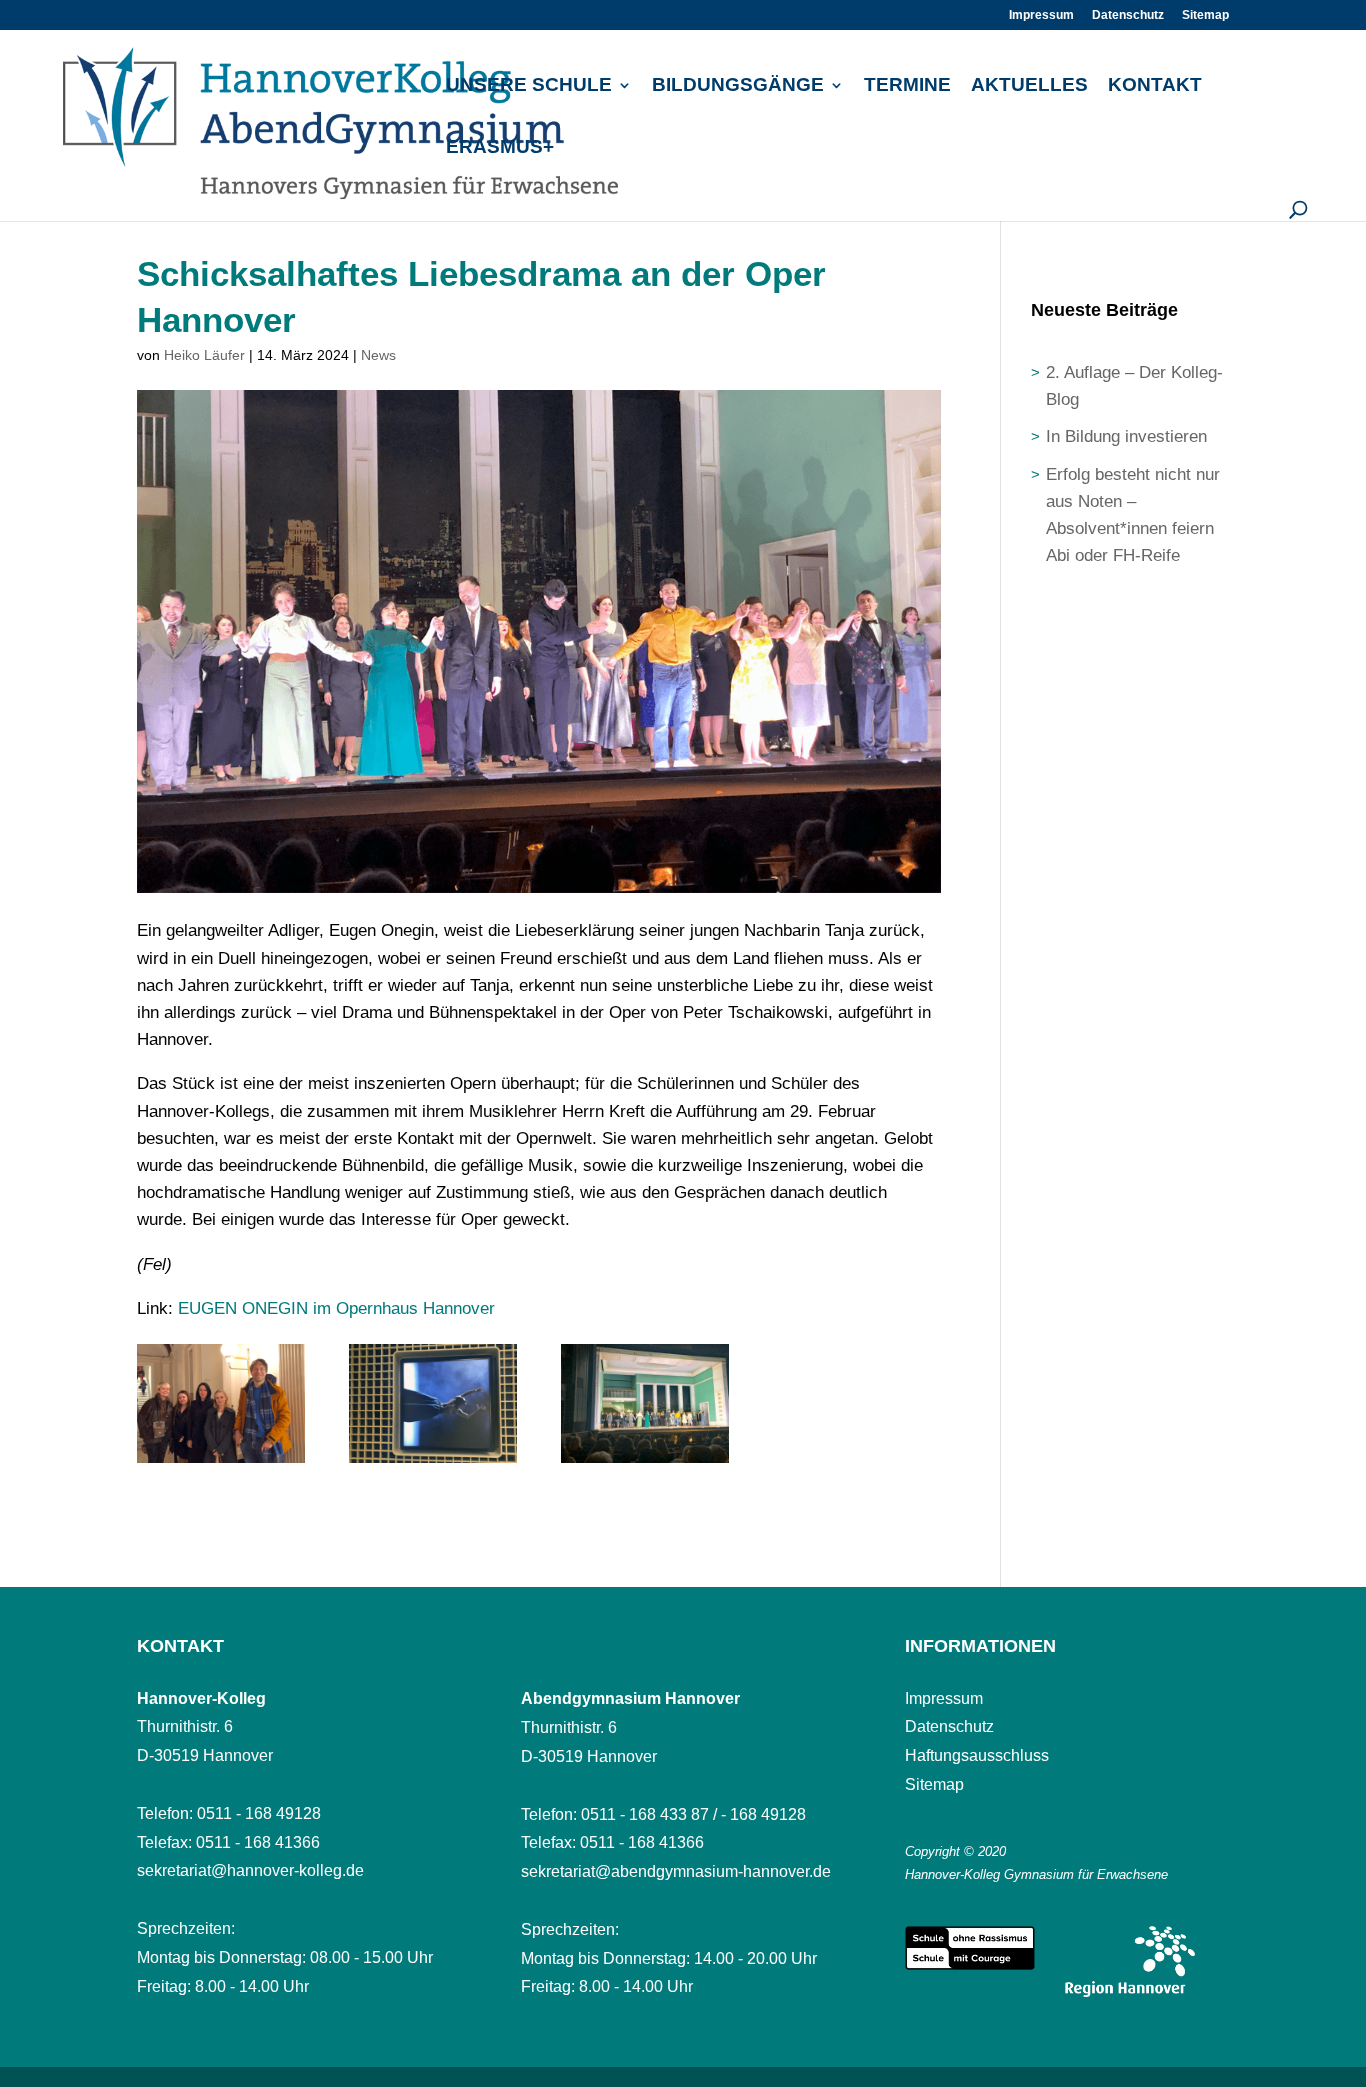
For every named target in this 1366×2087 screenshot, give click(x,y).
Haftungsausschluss (977, 1755)
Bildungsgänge (738, 86)
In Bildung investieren (1126, 436)
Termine (907, 86)
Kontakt (1155, 86)
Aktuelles (1029, 86)
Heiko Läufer (204, 355)
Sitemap (1205, 15)
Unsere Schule (529, 86)
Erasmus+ (500, 148)
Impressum (1041, 15)
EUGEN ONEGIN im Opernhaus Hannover (336, 1308)
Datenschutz (1128, 15)
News (378, 355)
